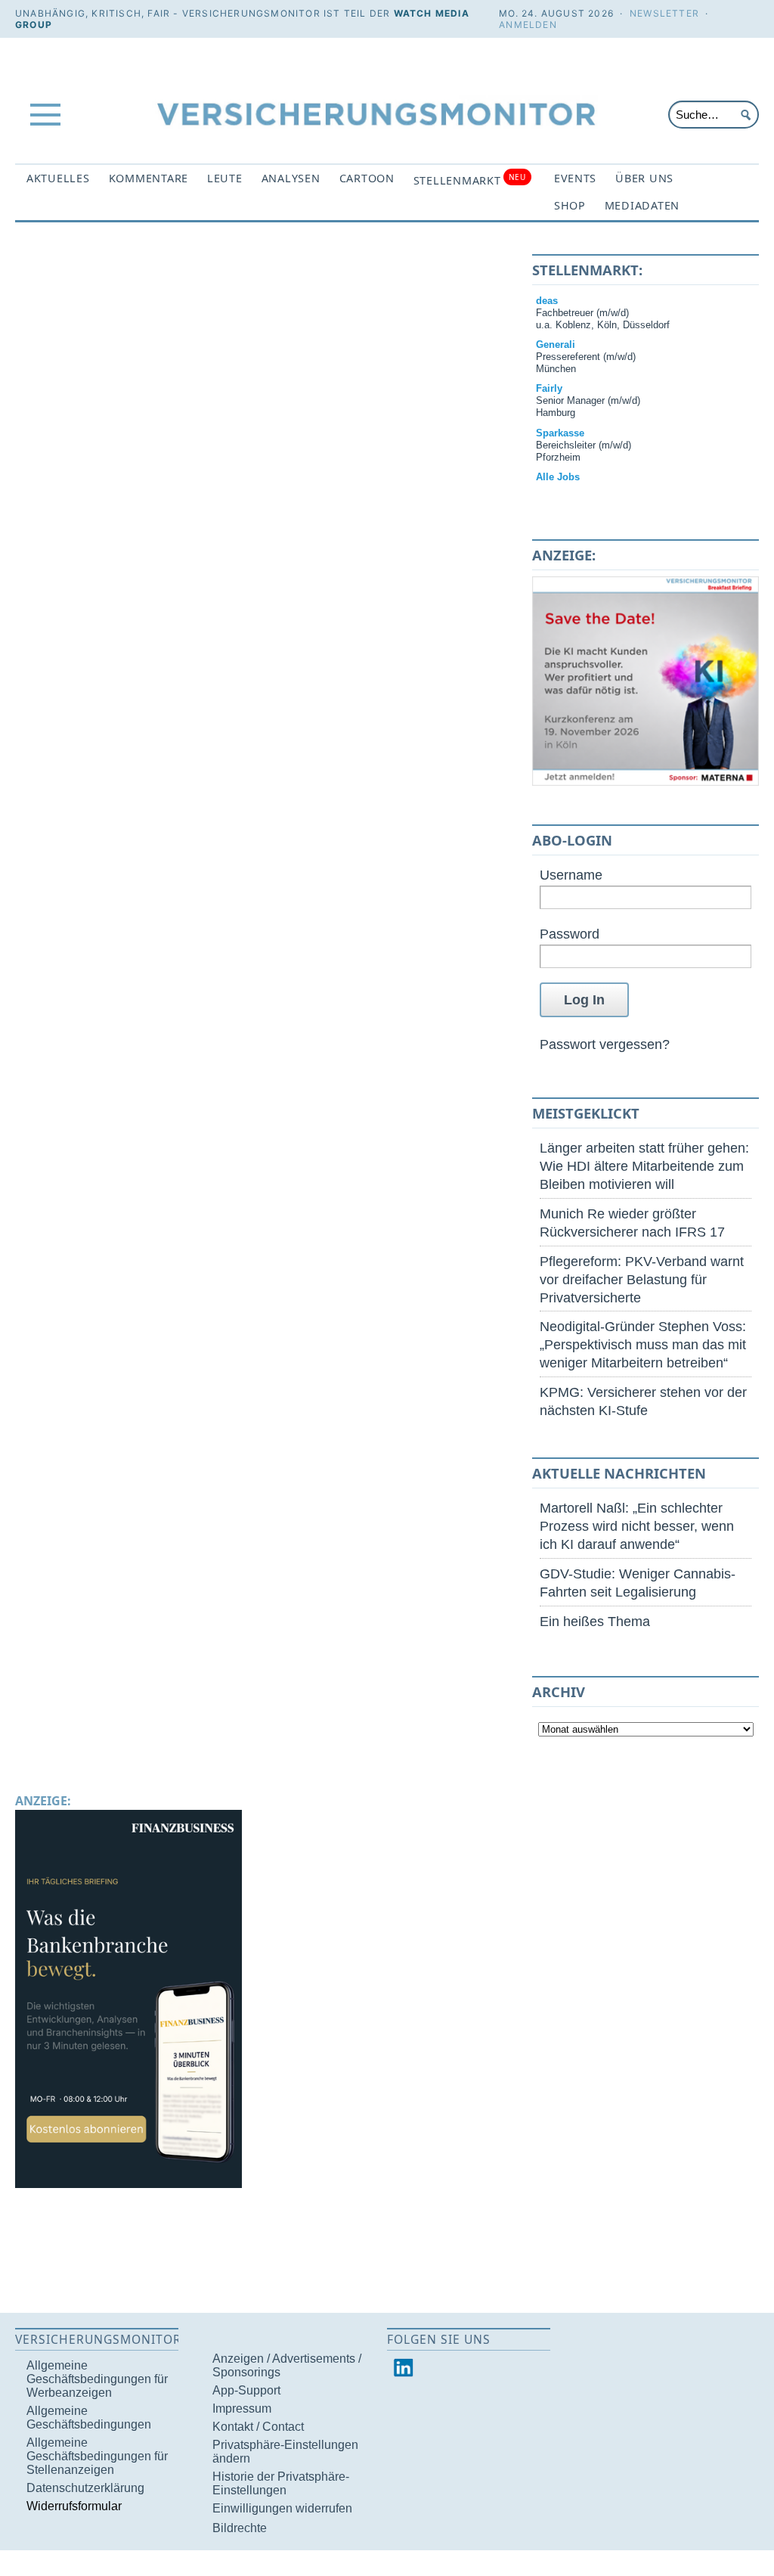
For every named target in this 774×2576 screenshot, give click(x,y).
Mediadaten (642, 205)
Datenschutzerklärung (85, 2488)
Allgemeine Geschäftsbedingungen (89, 2418)
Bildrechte (240, 2528)
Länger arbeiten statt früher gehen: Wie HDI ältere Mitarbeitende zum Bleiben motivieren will (644, 1166)
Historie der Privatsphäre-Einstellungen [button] (281, 2483)
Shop (570, 205)
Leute (225, 178)
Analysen (291, 178)
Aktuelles (58, 178)
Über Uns (644, 178)
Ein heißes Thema (595, 1621)
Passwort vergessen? (605, 1044)
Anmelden (528, 25)
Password (570, 934)
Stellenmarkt (470, 180)
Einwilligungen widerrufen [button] (282, 2508)
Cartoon (367, 178)
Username (571, 875)
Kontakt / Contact (258, 2427)
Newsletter (664, 13)
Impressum (242, 2408)
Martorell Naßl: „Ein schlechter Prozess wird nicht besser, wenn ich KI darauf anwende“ (637, 1526)
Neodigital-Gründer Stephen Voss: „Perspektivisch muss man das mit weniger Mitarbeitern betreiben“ (643, 1344)
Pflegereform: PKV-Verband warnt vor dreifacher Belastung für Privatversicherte (642, 1279)
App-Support (246, 2390)
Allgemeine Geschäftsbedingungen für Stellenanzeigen (97, 2456)
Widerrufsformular (74, 2506)
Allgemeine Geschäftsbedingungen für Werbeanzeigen (97, 2379)
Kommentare (149, 178)
